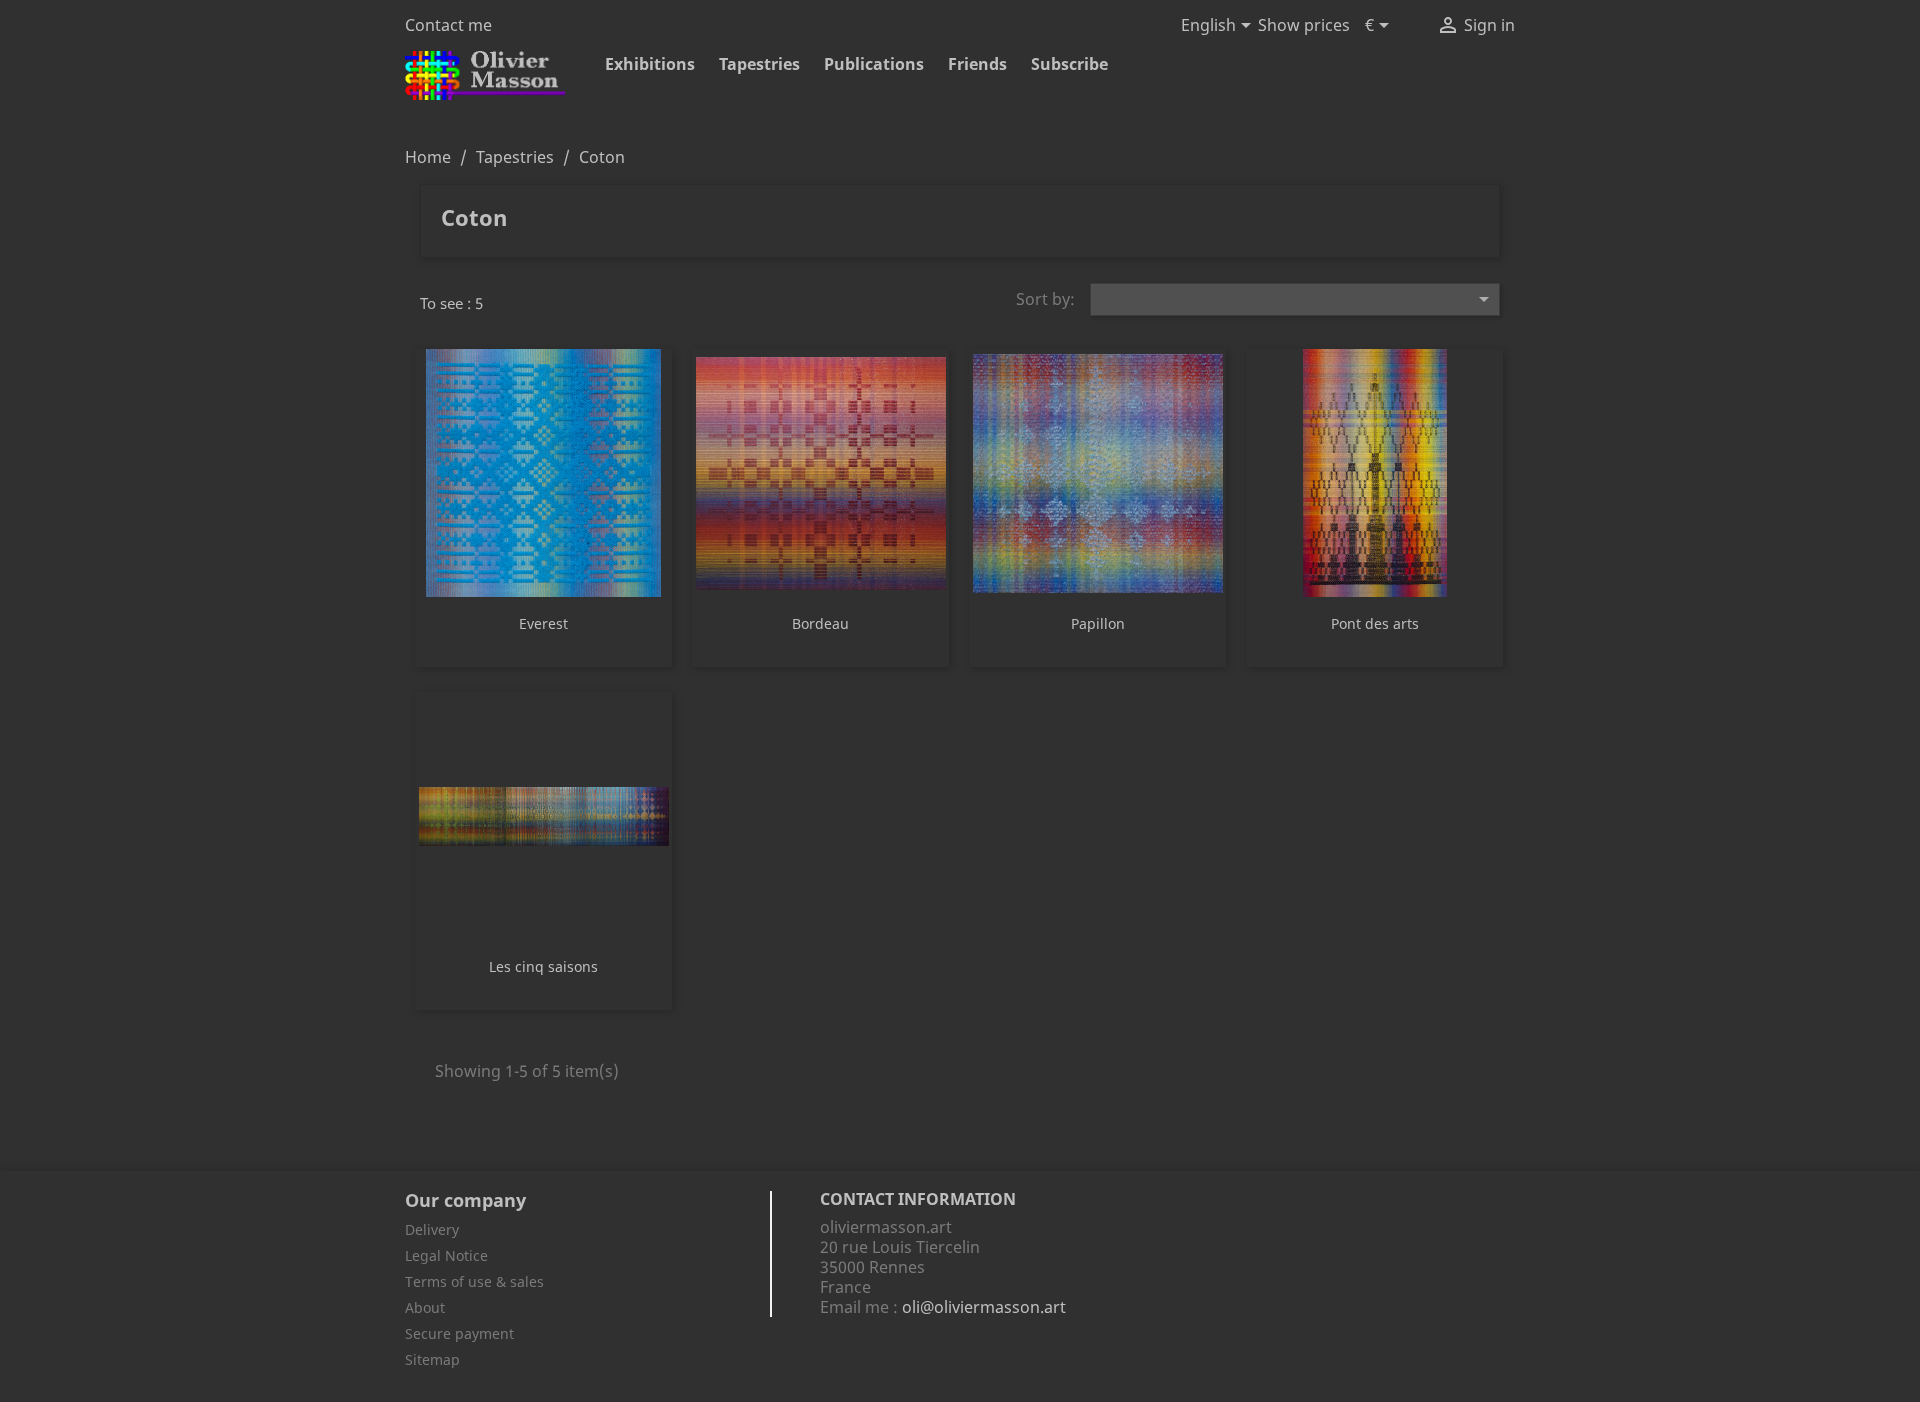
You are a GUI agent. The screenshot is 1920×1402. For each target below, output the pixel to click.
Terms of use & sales (474, 1281)
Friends (977, 64)
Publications (874, 64)
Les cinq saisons (543, 966)
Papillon (1098, 623)
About (425, 1307)
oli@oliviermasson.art (984, 1307)
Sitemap (432, 1359)
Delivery (432, 1229)
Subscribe (1069, 64)
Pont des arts (1375, 623)
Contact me (448, 25)
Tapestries (759, 64)
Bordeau (820, 623)
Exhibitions (650, 64)
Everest (543, 623)
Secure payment (459, 1333)
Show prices (1304, 25)
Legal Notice (446, 1255)
